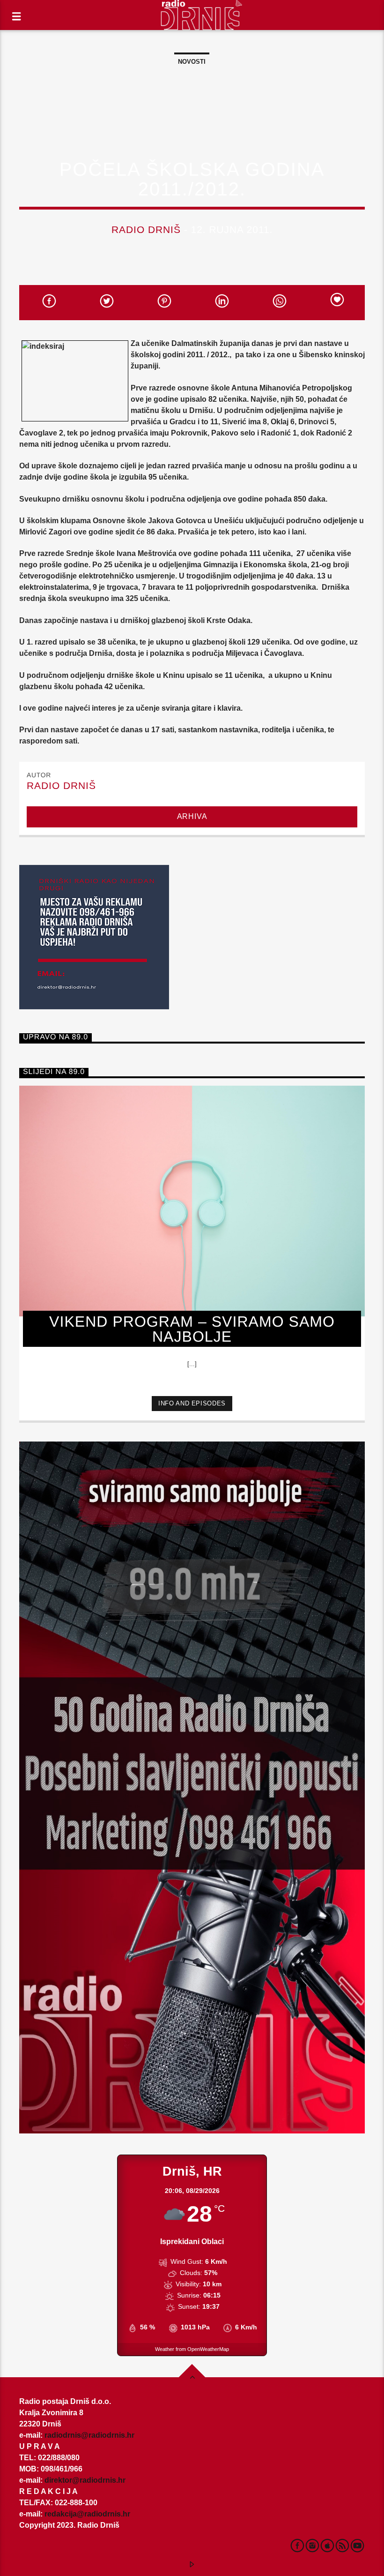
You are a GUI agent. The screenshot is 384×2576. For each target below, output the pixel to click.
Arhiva (192, 816)
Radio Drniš (146, 229)
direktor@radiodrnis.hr (85, 2480)
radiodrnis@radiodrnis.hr (89, 2435)
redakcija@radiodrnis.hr (87, 2514)
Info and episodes (192, 1403)
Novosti (192, 62)
